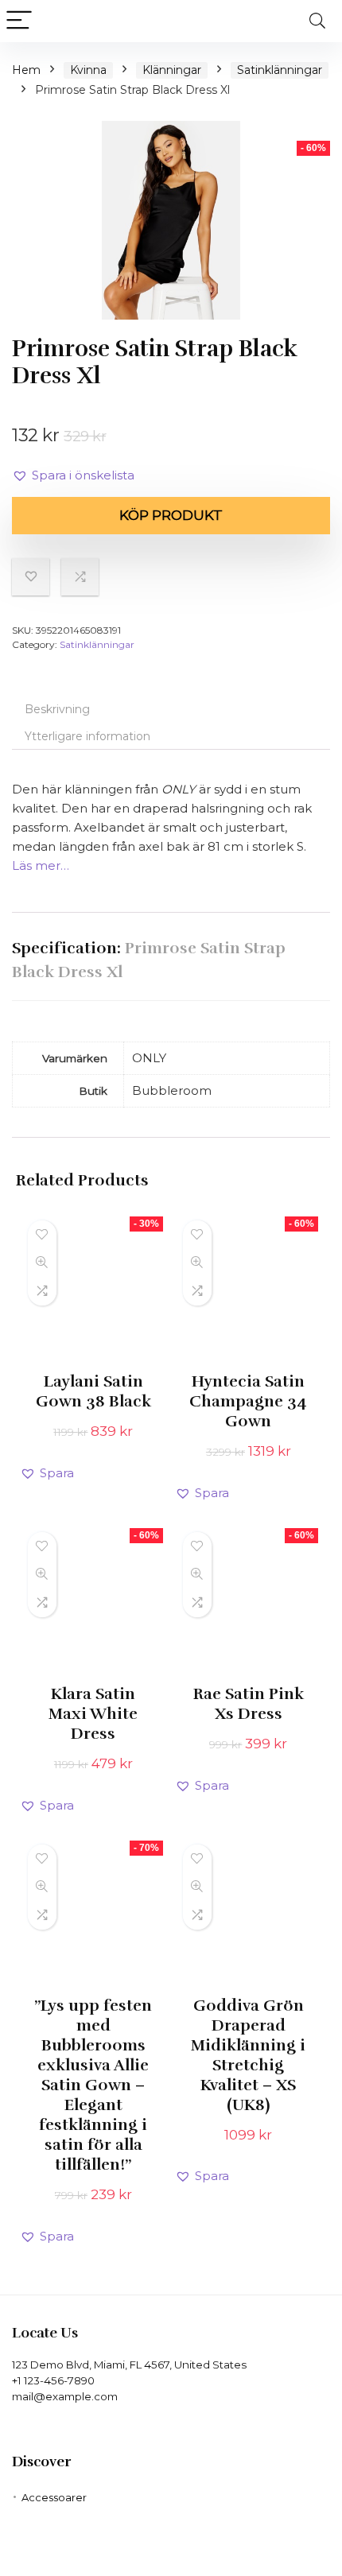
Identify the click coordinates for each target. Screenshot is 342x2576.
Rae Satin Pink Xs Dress (249, 1704)
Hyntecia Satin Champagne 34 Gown (248, 1401)
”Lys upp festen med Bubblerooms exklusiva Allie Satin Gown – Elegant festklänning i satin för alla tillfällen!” (93, 2085)
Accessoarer (54, 2497)
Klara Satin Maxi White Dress (93, 1714)
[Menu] (19, 21)
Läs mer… (41, 865)
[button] (73, 475)
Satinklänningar (280, 70)
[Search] (317, 21)
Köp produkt (171, 515)
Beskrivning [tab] (57, 709)
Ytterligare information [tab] (87, 736)
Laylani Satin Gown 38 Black (93, 1391)
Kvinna (88, 70)
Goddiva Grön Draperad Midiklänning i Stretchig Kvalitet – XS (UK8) (248, 2055)
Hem (26, 70)
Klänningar (172, 70)
